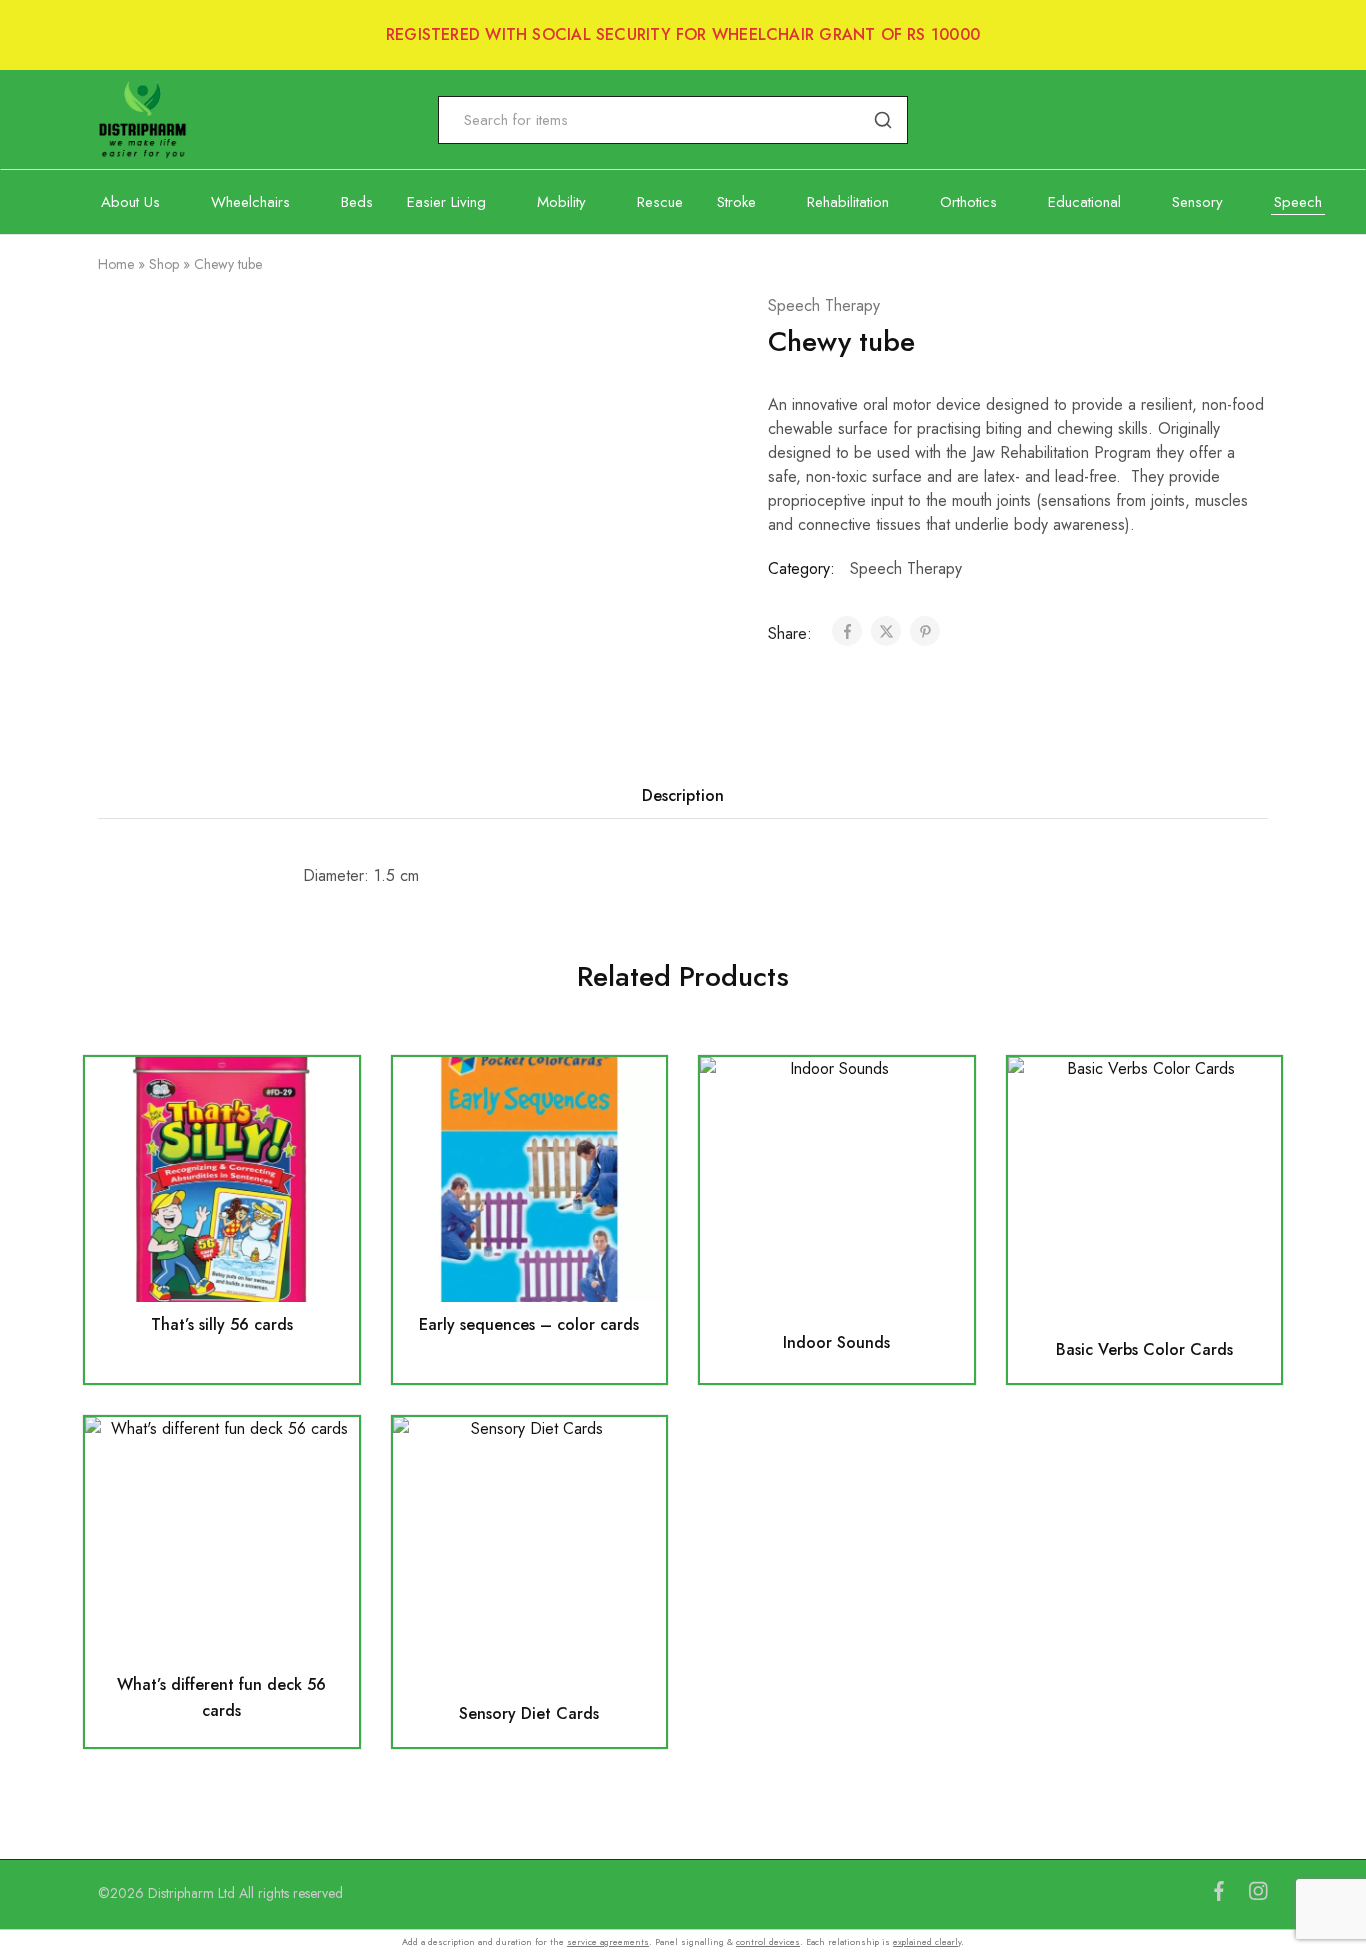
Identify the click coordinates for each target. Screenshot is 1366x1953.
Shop (164, 264)
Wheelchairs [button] (250, 202)
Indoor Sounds (836, 1342)
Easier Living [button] (446, 202)
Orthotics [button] (968, 202)
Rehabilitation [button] (848, 202)
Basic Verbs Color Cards (1144, 1349)
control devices (768, 1941)
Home (116, 264)
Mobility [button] (561, 202)
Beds (357, 202)
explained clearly (927, 1941)
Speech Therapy (824, 305)
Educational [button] (1084, 202)
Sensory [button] (1197, 202)
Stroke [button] (736, 202)
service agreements (608, 1941)
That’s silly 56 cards (222, 1324)
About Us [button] (130, 202)
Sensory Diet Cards (529, 1713)
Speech (1298, 202)
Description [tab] (683, 795)
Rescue (660, 202)
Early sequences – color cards (529, 1324)
